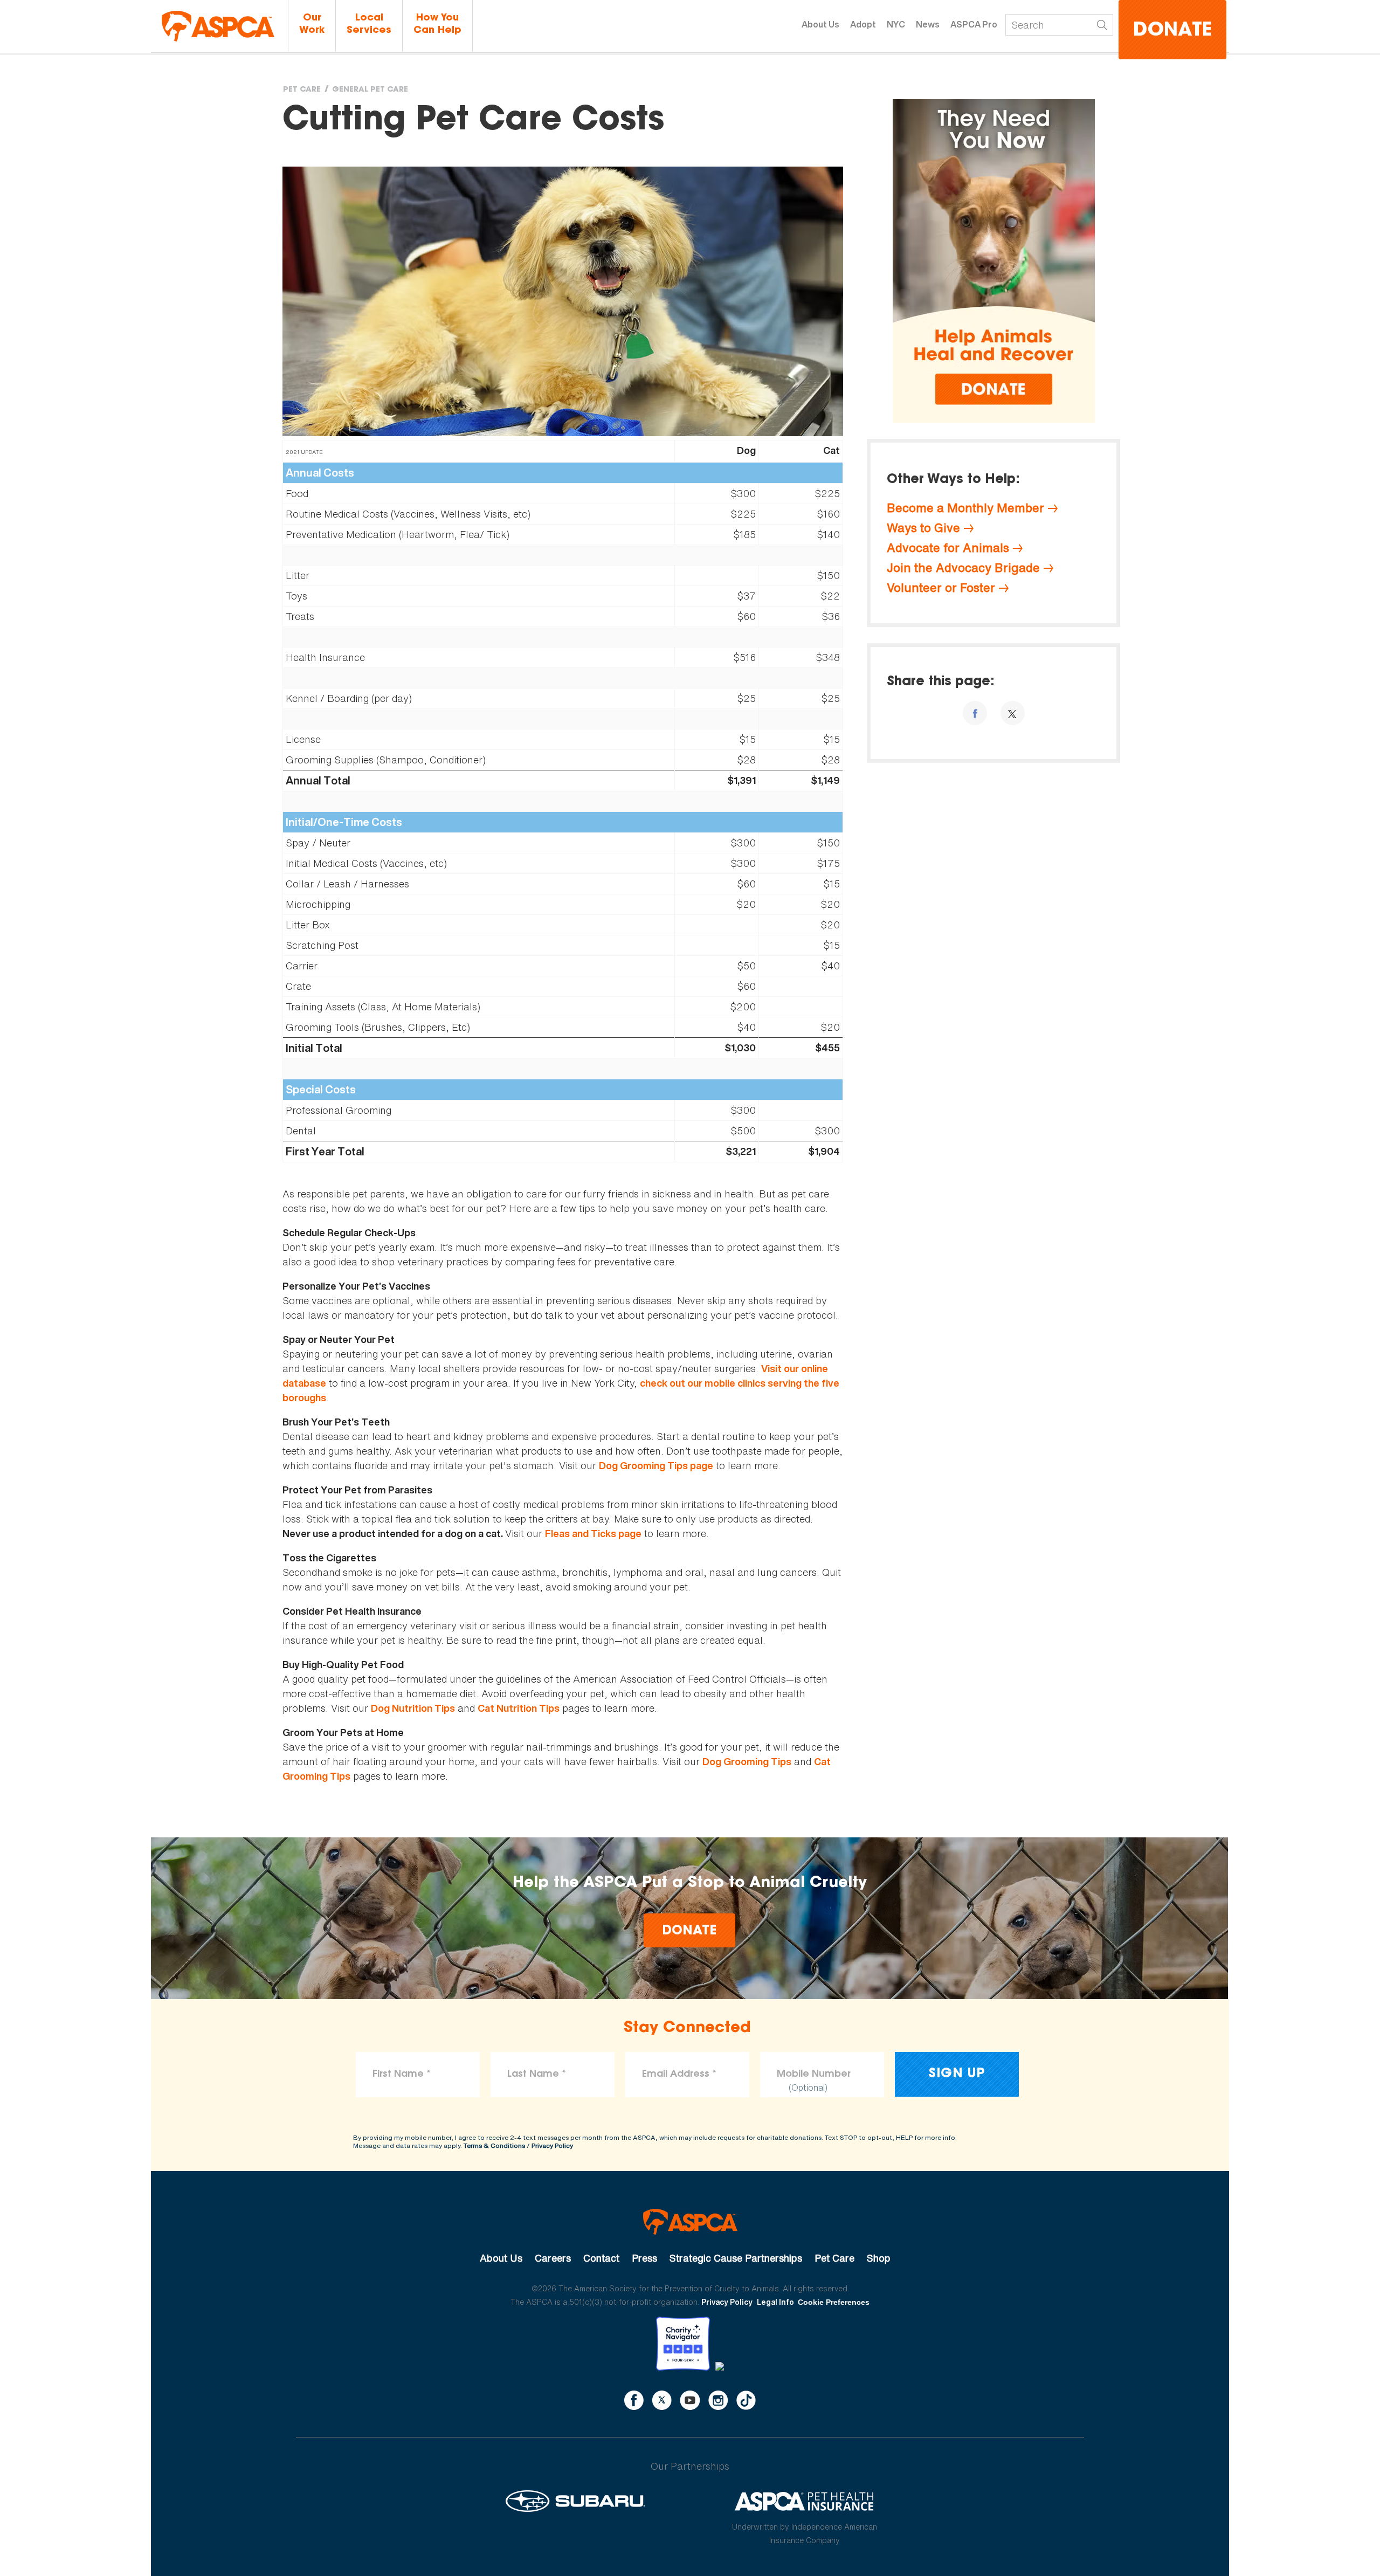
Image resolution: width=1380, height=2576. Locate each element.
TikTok (746, 2400)
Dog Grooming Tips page (656, 1466)
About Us (820, 24)
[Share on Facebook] (975, 713)
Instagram (718, 2400)
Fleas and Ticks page (593, 1534)
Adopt (863, 24)
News (928, 24)
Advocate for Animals (948, 548)
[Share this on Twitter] (1013, 713)
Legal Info (775, 2302)
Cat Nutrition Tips (519, 1708)
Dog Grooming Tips (747, 1762)
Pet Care (302, 90)
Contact (601, 2258)
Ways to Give (923, 528)
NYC (896, 24)
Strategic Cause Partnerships (736, 2258)
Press (644, 2258)
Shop (879, 2258)
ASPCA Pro (974, 24)
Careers (553, 2258)
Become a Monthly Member (965, 508)
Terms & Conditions (494, 2145)
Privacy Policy (552, 2145)
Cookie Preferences (834, 2302)
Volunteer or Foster (941, 588)
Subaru (575, 2501)
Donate (1172, 31)
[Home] (218, 26)
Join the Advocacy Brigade (963, 568)
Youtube (690, 2400)
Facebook (634, 2400)
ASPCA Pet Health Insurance (805, 2501)
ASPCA (690, 2222)
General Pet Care (370, 90)
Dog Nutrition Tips (413, 1708)
